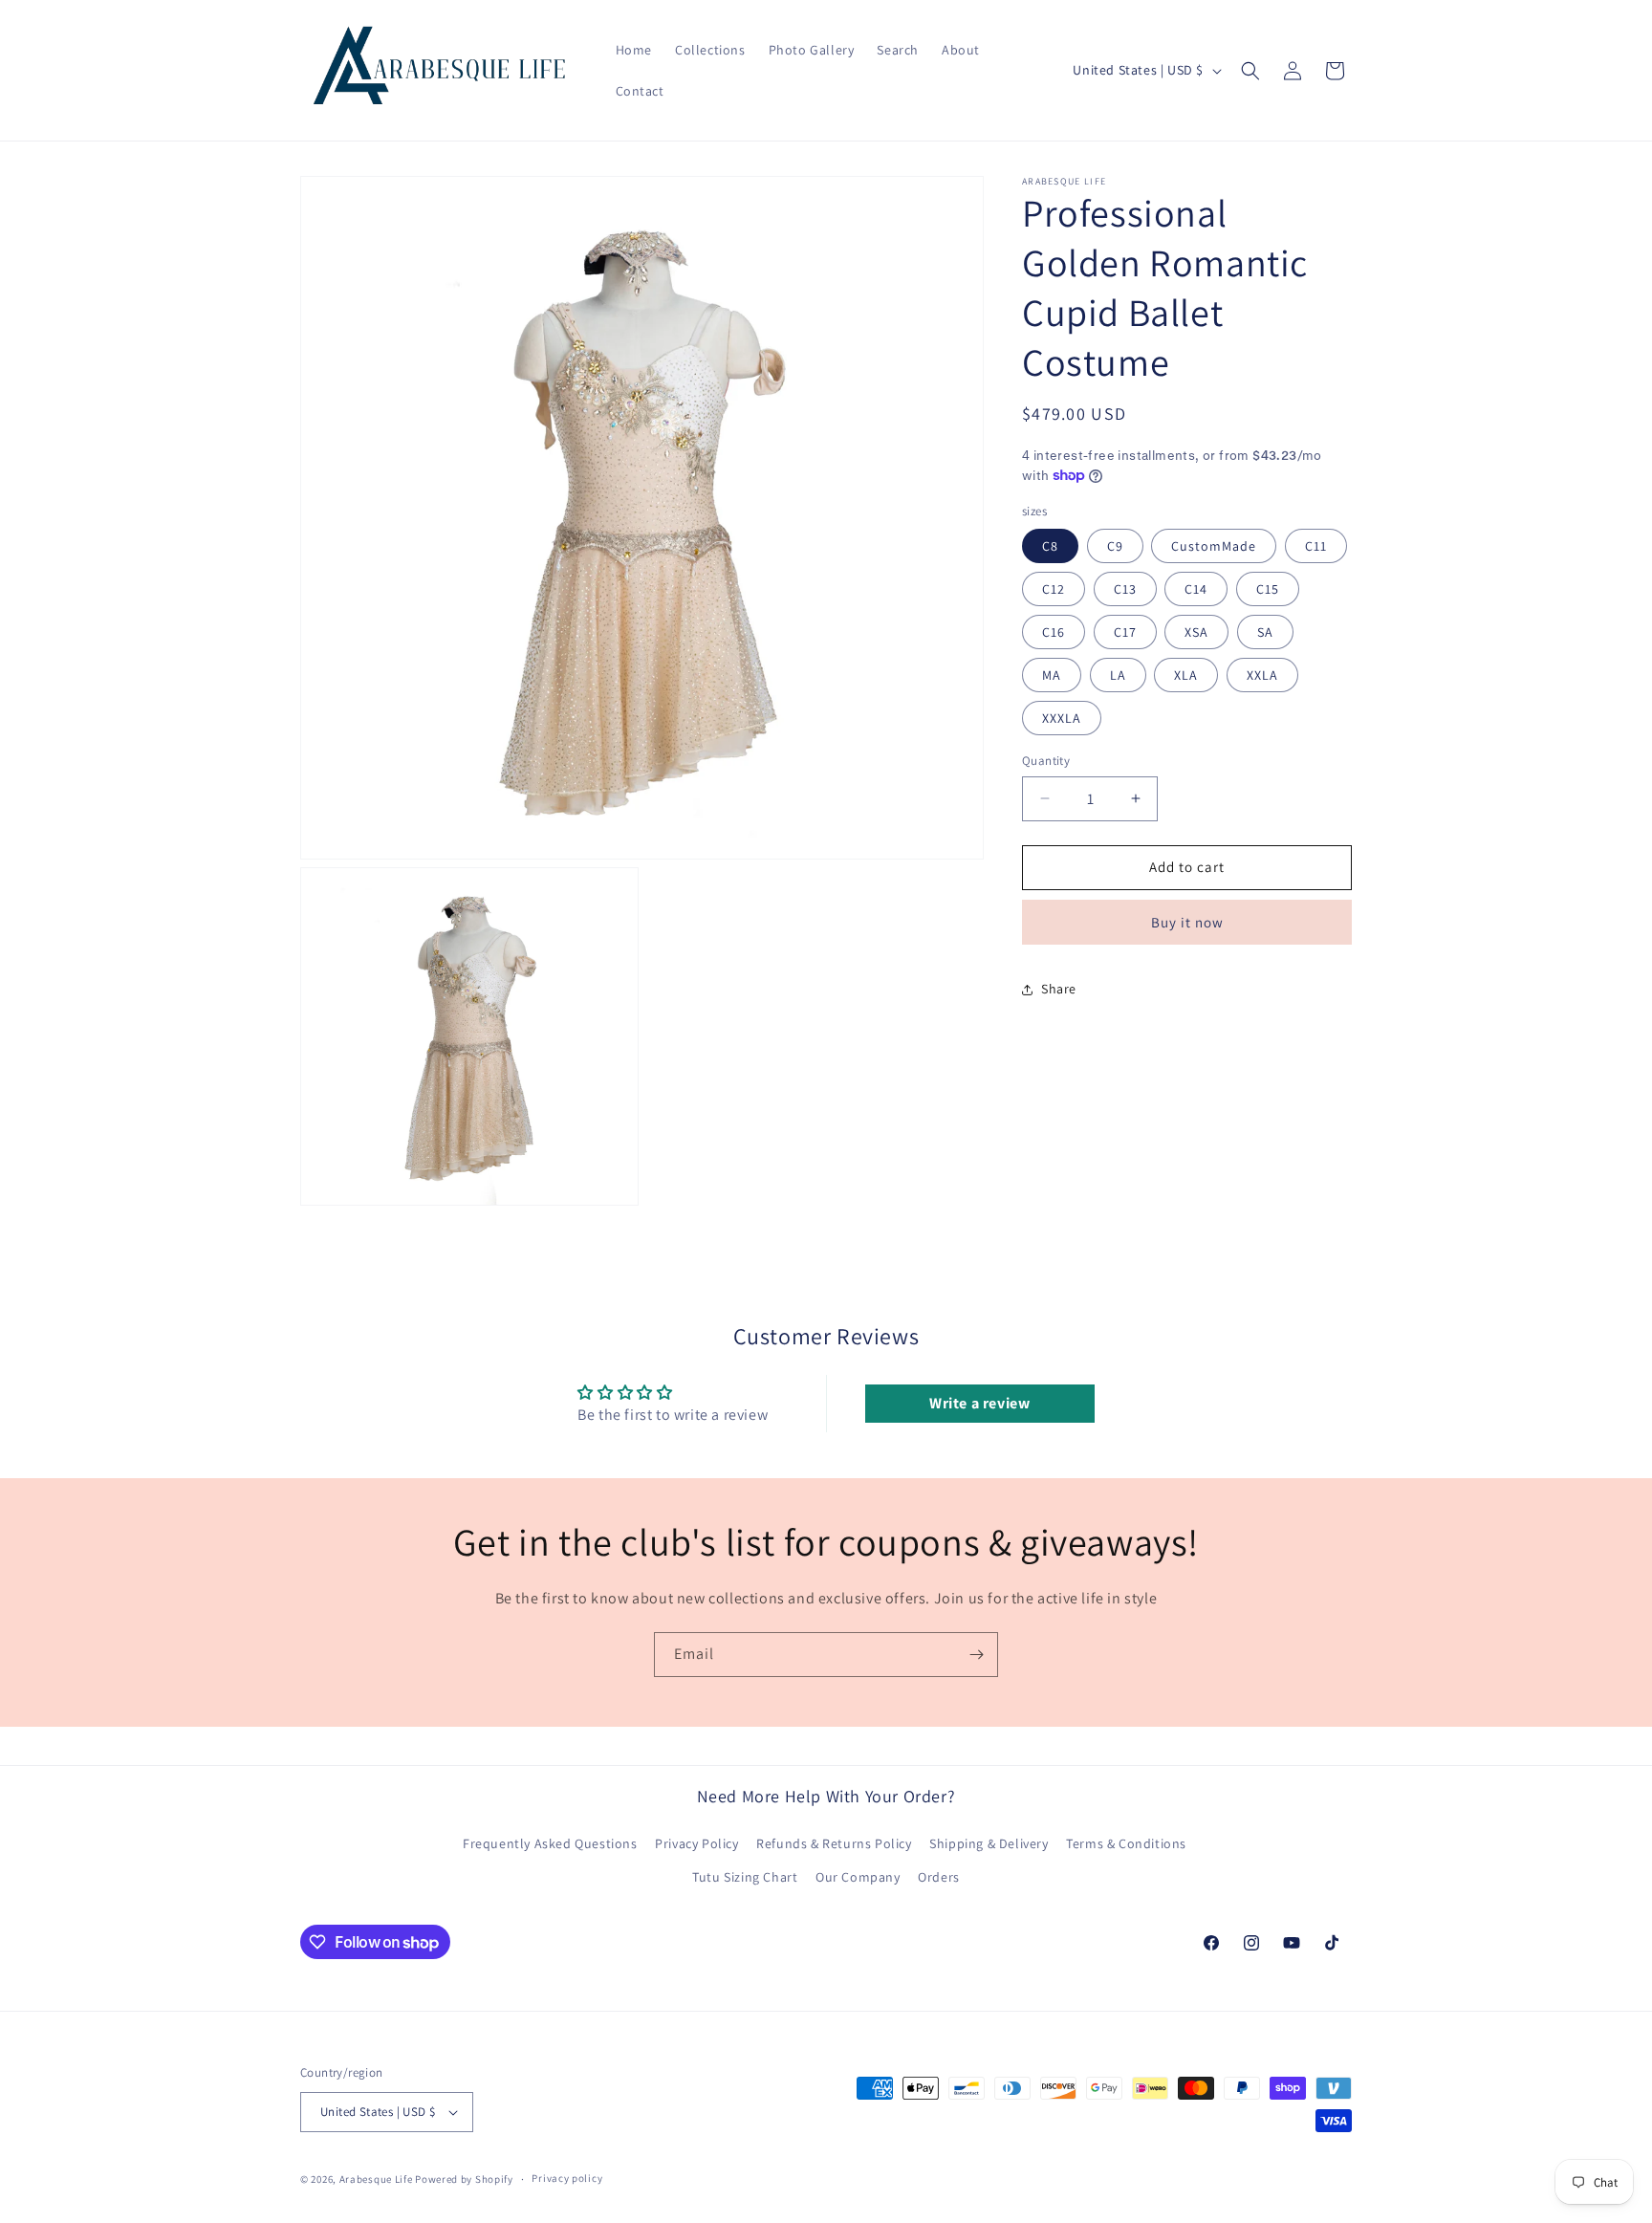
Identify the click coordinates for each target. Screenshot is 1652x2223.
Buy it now (1187, 922)
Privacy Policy (696, 1843)
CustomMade (1214, 546)
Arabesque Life (376, 2179)
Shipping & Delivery (989, 1843)
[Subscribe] (976, 1655)
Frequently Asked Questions (550, 1843)
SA (1265, 632)
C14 (1196, 589)
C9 (1115, 546)
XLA (1186, 675)
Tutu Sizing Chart (745, 1877)
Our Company (858, 1877)
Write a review (979, 1403)
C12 (1054, 589)
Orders (939, 1877)
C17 (1125, 632)
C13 (1125, 589)
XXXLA (1062, 718)
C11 (1316, 546)
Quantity (1046, 761)
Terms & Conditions (1126, 1843)
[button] (1250, 71)
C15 (1268, 589)
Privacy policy (567, 2178)
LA (1118, 675)
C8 (1050, 546)
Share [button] (1059, 989)
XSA (1196, 632)
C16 (1054, 632)
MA (1052, 675)
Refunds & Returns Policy (834, 1843)
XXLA (1262, 675)
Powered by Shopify (464, 2179)
